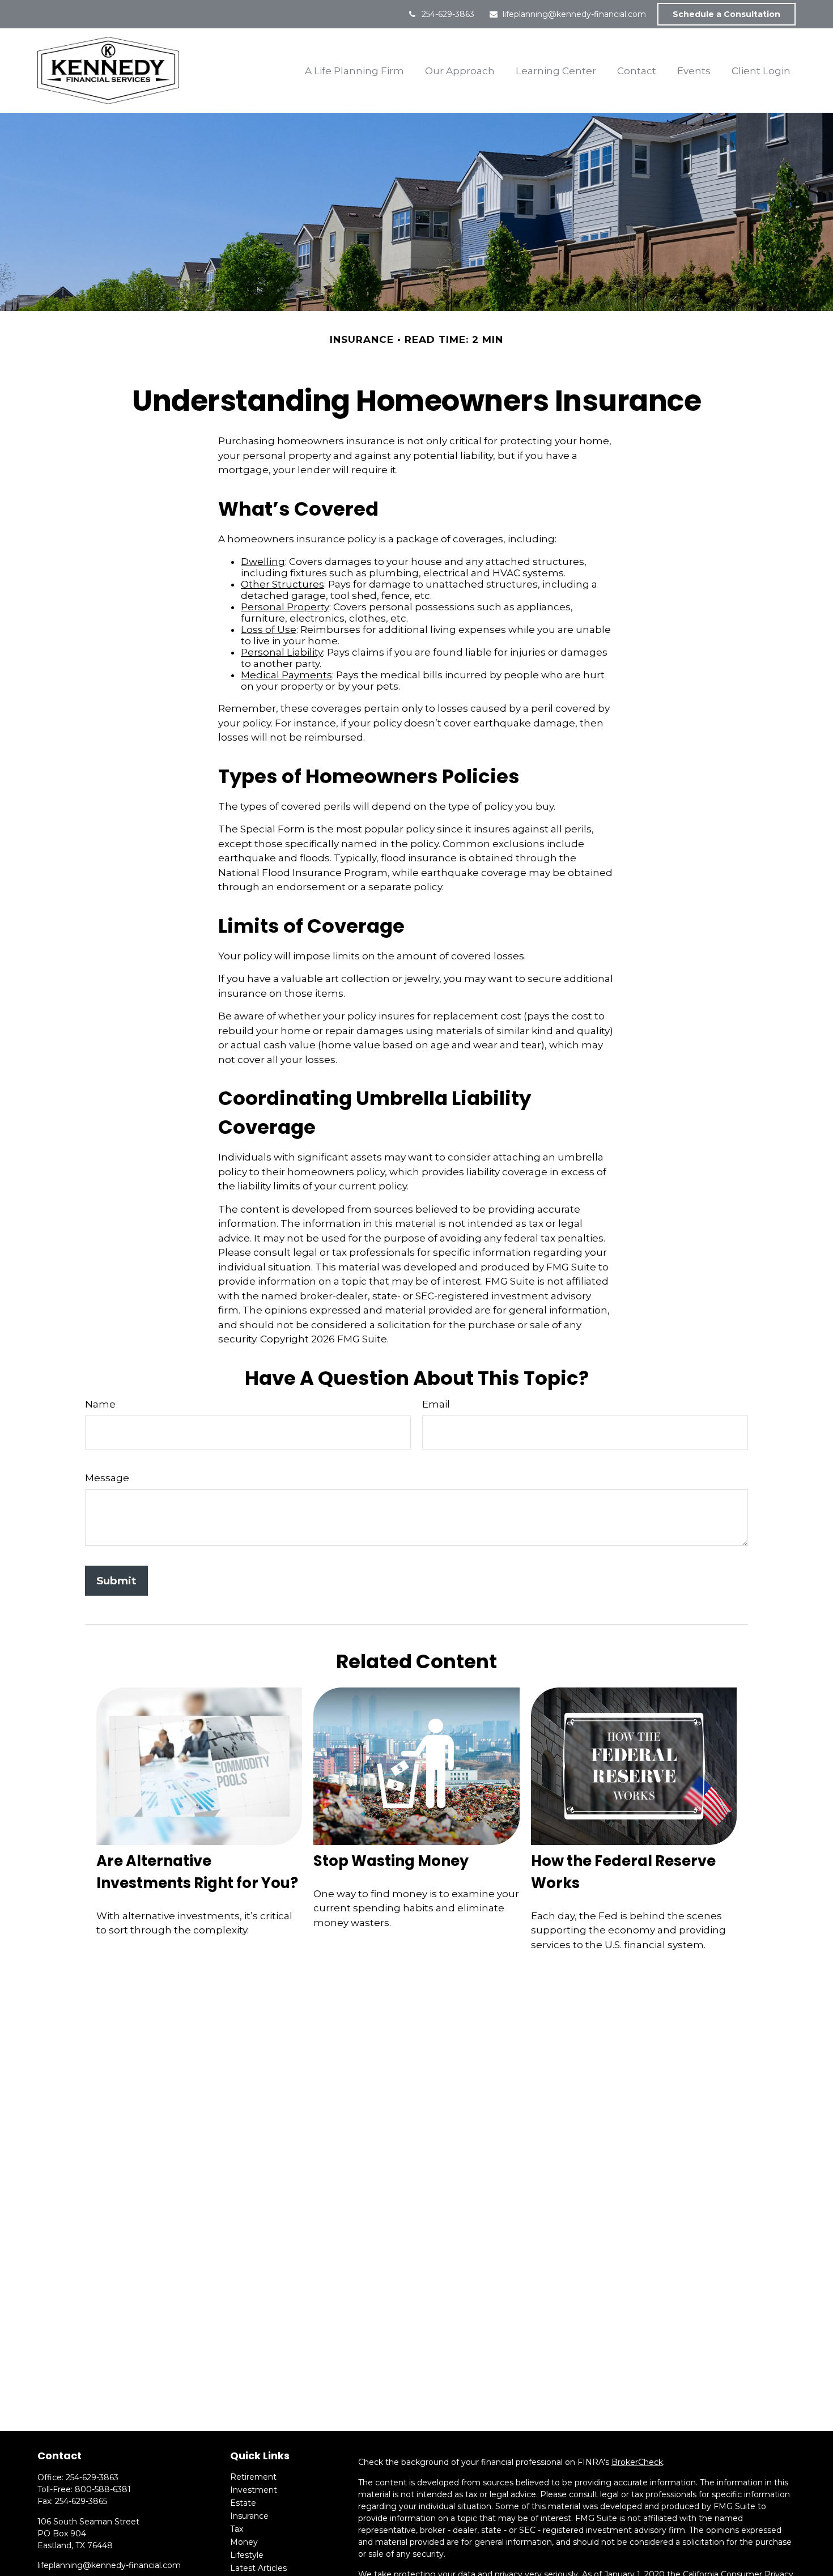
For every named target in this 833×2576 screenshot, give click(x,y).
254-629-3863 (448, 14)
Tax (237, 2529)
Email (436, 1404)
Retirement (253, 2477)
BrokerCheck (637, 2462)
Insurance (249, 2516)
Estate (243, 2503)
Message (107, 1478)
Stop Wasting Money (391, 1861)
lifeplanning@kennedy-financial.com (574, 14)
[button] (355, 71)
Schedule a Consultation (726, 14)
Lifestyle (247, 2555)
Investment (254, 2490)
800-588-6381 (103, 2489)
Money (244, 2542)
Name (100, 1404)
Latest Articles (258, 2568)
